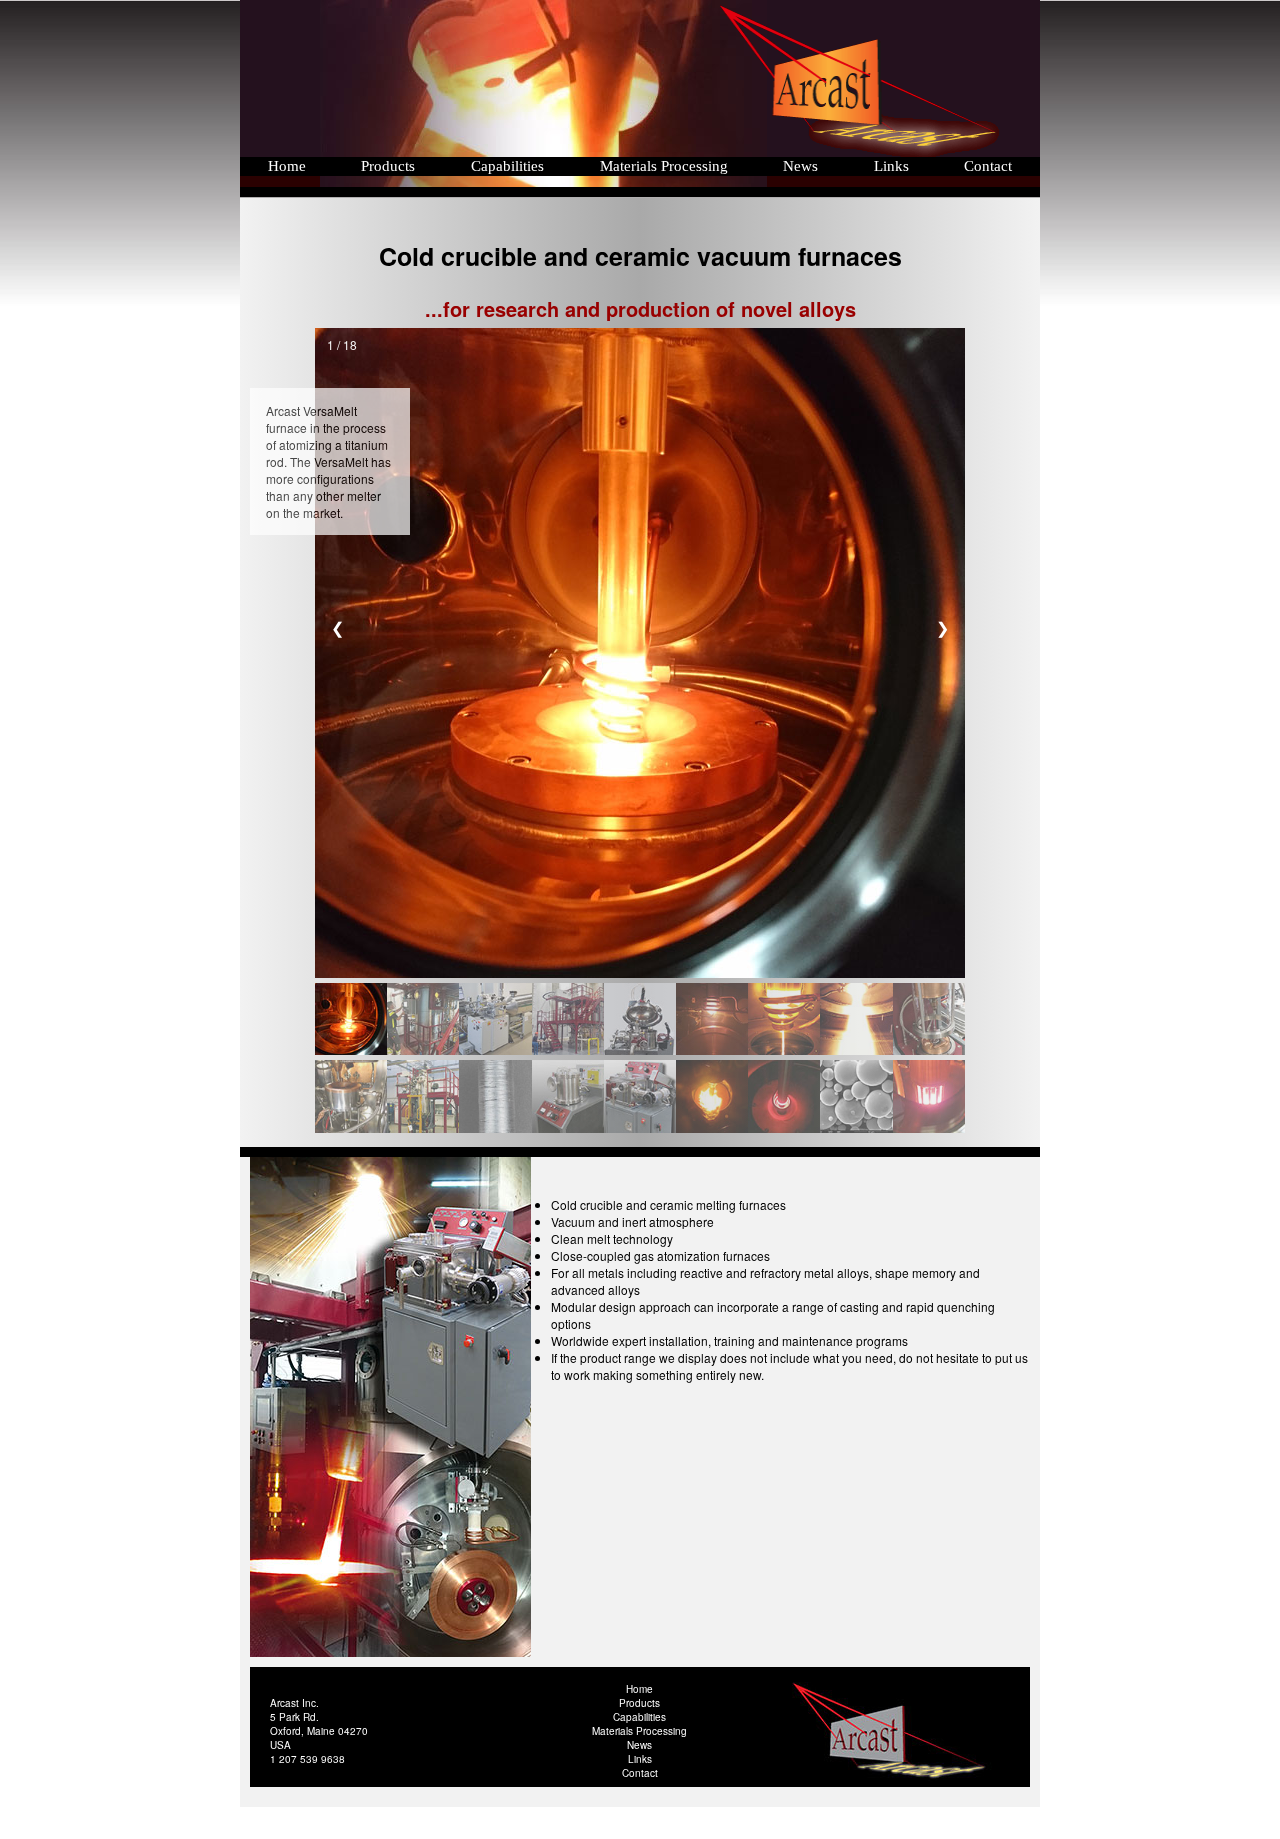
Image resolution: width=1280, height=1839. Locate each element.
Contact (988, 166)
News (798, 166)
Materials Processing (664, 166)
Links (889, 166)
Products (388, 166)
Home (287, 166)
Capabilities (507, 166)
